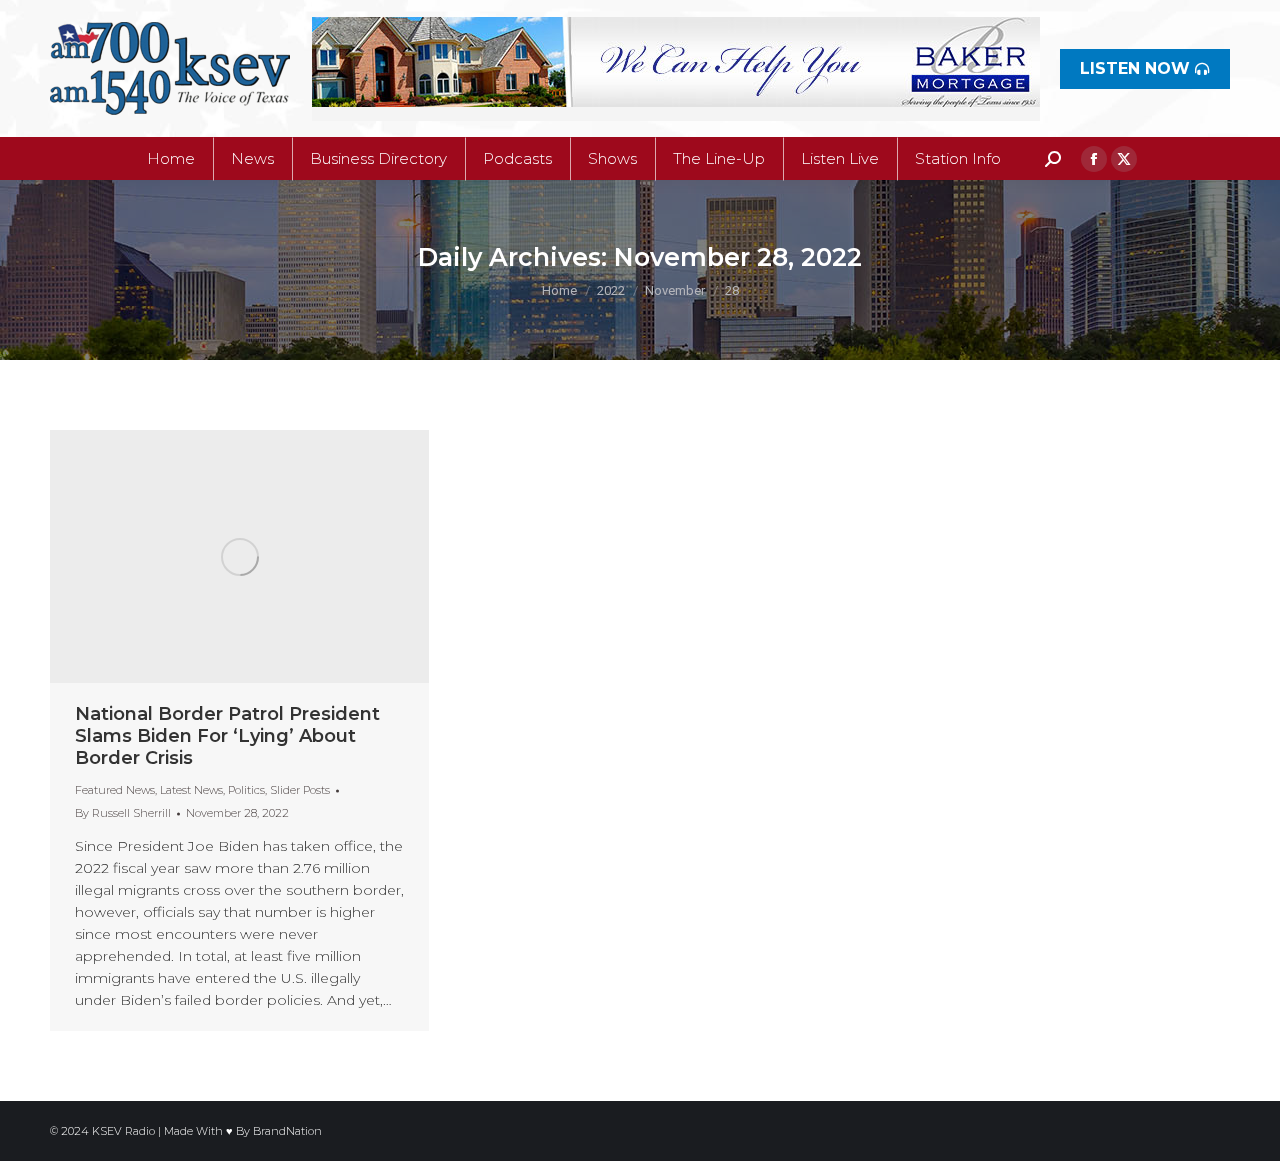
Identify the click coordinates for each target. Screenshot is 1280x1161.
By (123, 813)
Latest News (191, 790)
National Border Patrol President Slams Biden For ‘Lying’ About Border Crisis (227, 736)
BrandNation (287, 1131)
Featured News (115, 790)
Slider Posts (300, 790)
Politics (246, 790)
